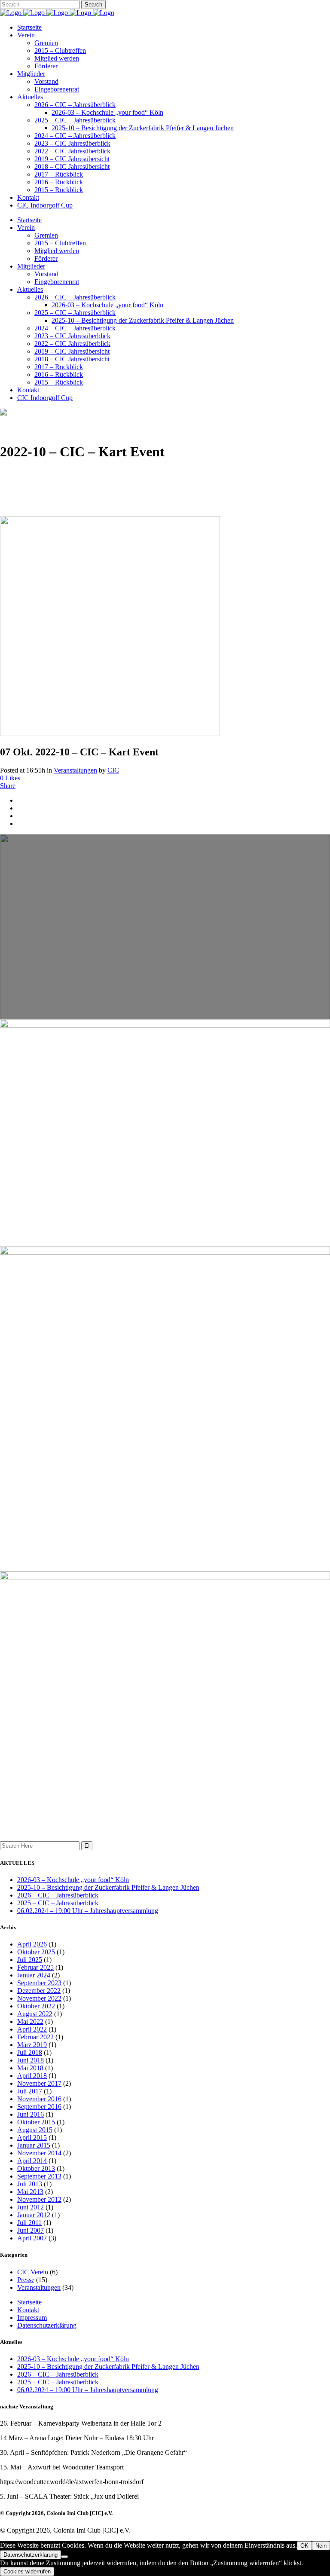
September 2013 (39, 2176)
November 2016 (39, 2099)
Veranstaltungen (75, 770)
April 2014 (32, 2161)
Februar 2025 (35, 1967)
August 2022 (35, 2014)
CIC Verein (33, 2272)
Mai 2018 (30, 2068)
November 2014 (39, 2153)
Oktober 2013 (36, 2168)
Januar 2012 (34, 2215)
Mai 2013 (30, 2192)
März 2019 (32, 2045)
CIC (113, 770)
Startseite (29, 2302)
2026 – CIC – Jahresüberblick (58, 1895)
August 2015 (35, 2130)
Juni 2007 (31, 2230)
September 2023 (39, 1983)
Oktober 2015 (36, 2122)
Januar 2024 (34, 1975)
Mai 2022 (30, 2021)
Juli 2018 (30, 2052)
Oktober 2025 (36, 1952)
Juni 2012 (31, 2207)
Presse (26, 2280)
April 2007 (32, 2238)
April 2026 (32, 1944)
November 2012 (39, 2199)
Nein (321, 2546)
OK (304, 2546)
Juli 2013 (30, 2184)
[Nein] (64, 2557)
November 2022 (39, 1998)
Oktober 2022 (36, 2006)
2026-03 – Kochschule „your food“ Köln (73, 1880)
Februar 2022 (35, 2037)
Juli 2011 (29, 2223)
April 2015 (32, 2137)
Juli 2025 (30, 1960)
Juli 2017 (30, 2091)
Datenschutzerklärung (47, 2325)
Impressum (32, 2318)
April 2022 (32, 2029)
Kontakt (28, 2310)
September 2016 (39, 2107)
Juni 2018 (31, 2060)
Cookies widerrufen (27, 2571)
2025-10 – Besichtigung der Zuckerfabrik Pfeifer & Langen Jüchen (108, 1887)
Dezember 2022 (39, 1991)
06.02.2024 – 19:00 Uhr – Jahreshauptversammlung (88, 1911)
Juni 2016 (31, 2114)
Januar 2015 (34, 2145)
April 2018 (32, 2076)
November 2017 (39, 2083)
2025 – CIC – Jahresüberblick (58, 1903)
